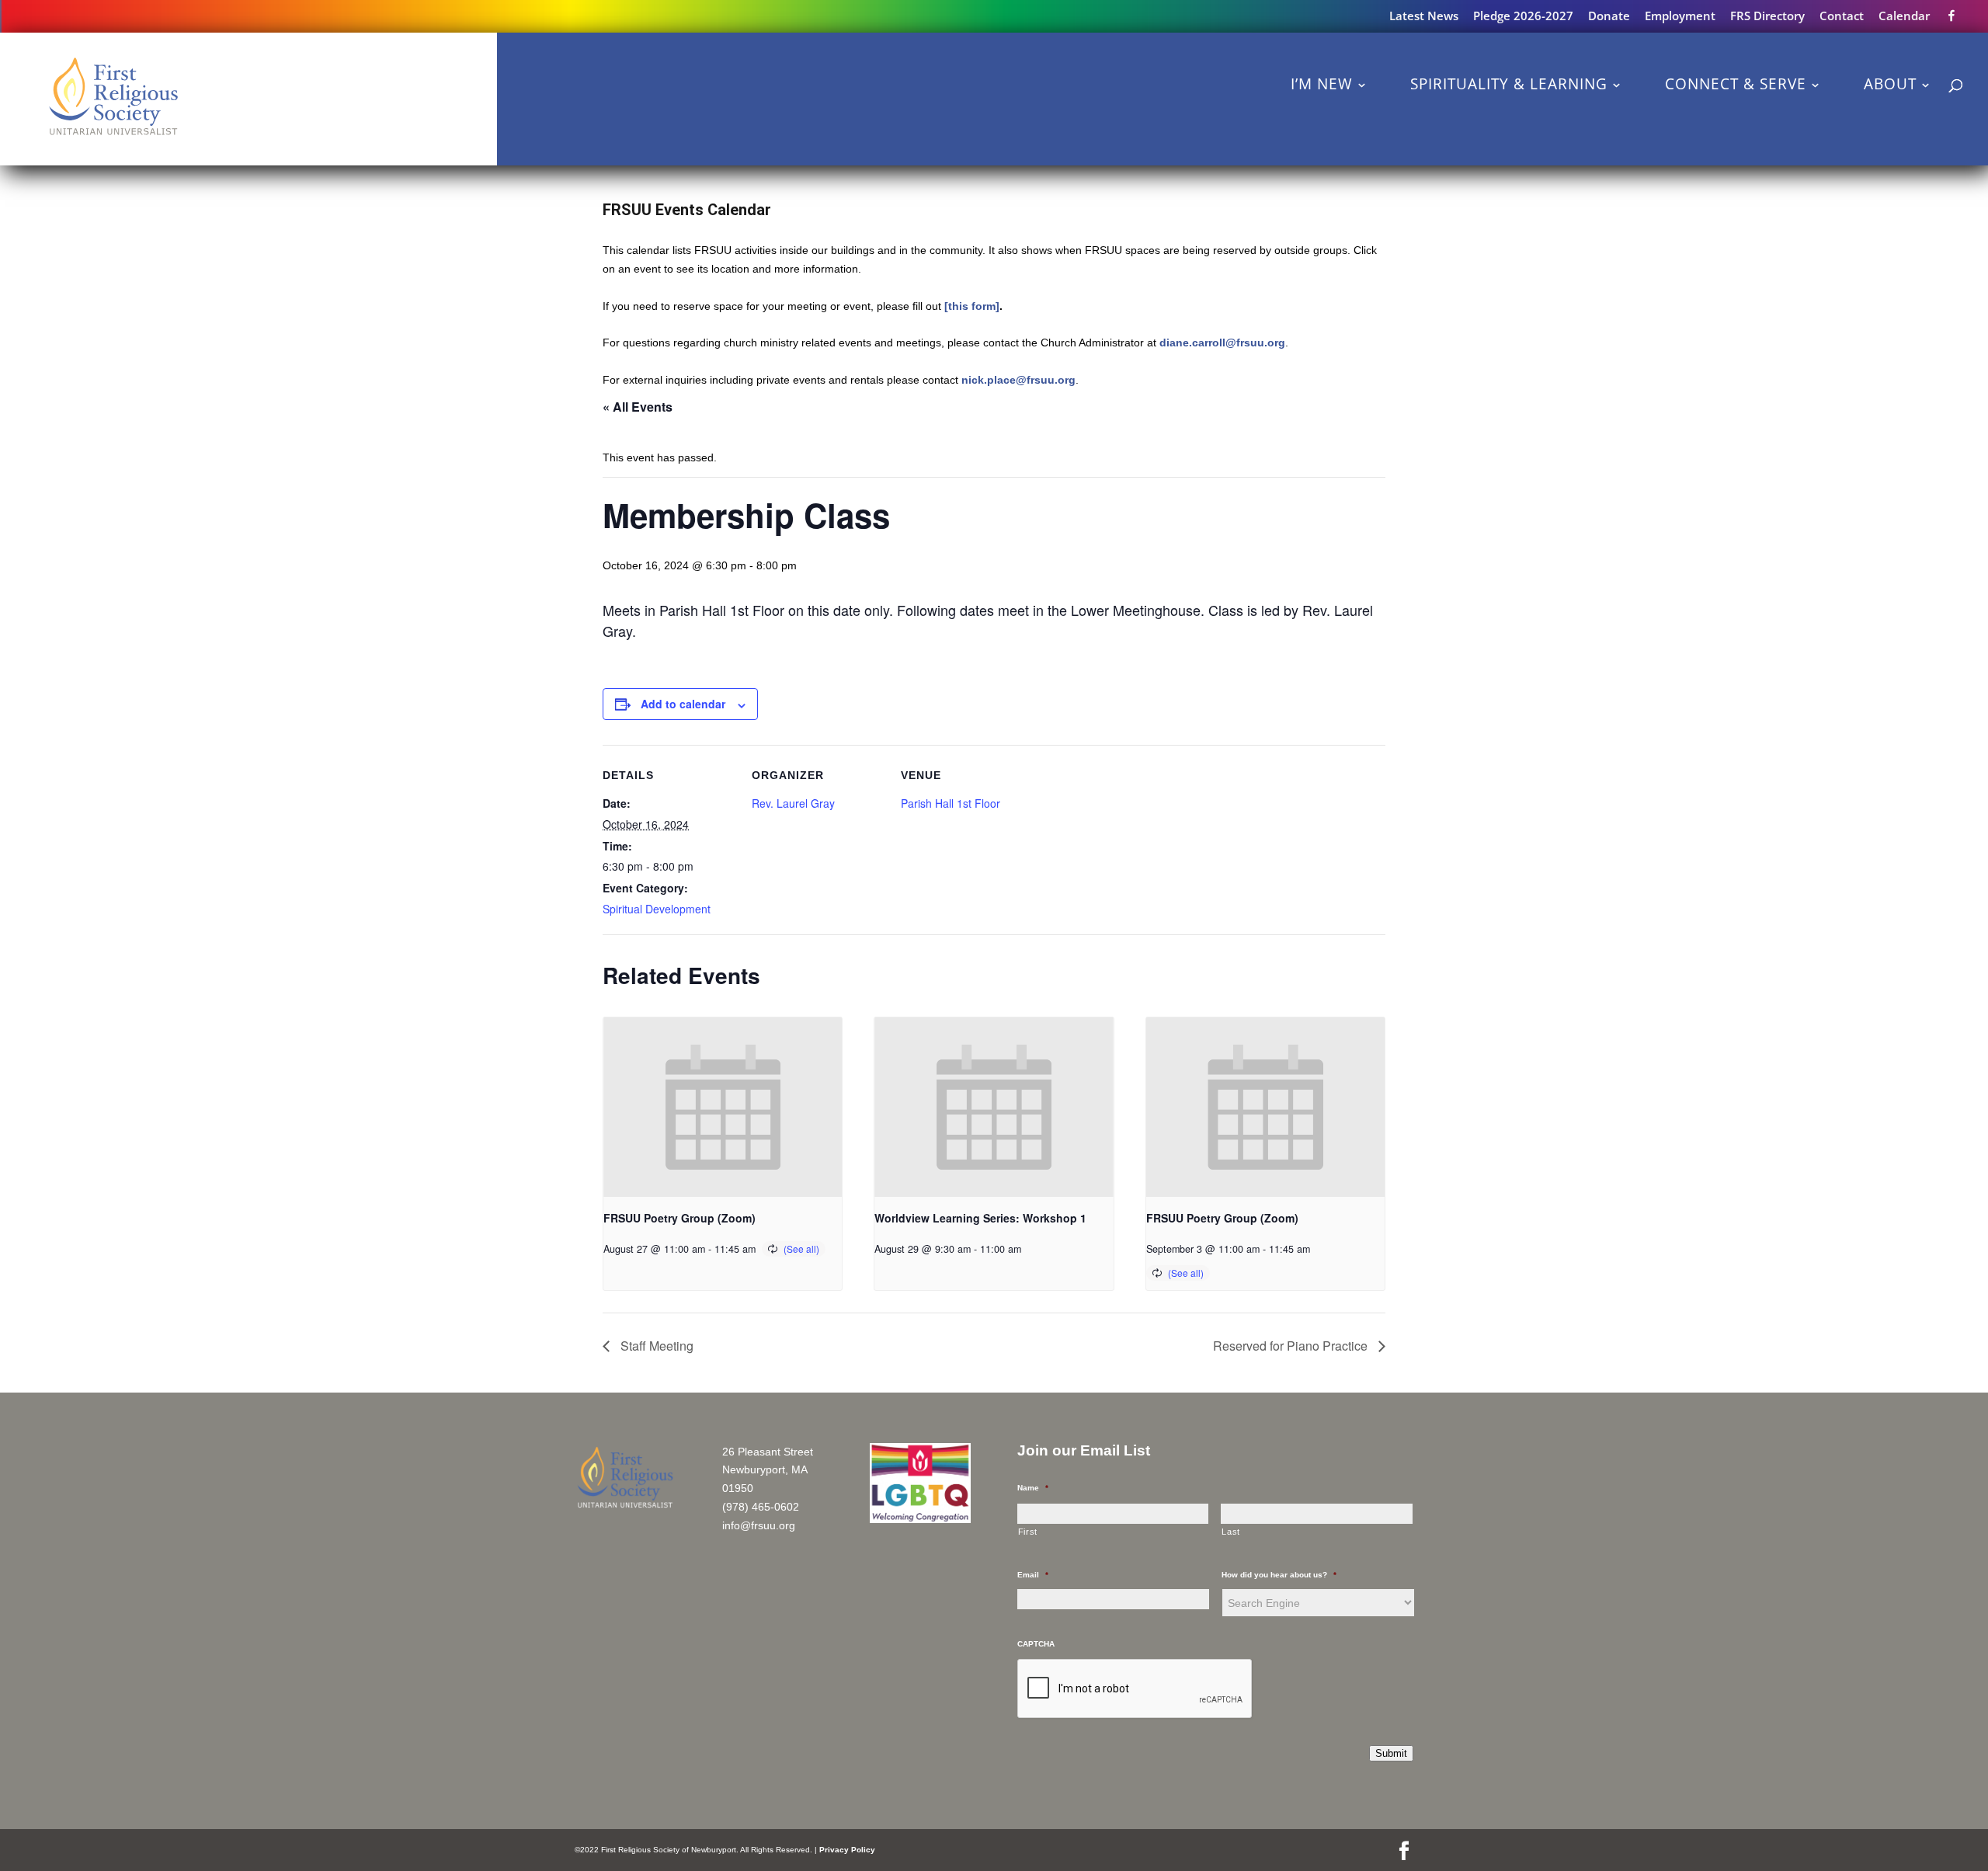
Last (1231, 1532)
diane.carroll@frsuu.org (1222, 343)
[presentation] (723, 1107)
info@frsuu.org (759, 1525)
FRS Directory (1767, 17)
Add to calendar (683, 704)
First (1028, 1532)
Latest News (1424, 17)
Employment (1680, 17)
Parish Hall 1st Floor (951, 803)
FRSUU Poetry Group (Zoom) (679, 1218)
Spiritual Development (657, 909)
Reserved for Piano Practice (1292, 1346)
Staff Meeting (655, 1346)
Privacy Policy (847, 1850)
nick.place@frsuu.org (1018, 380)
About (1890, 84)
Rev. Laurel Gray (793, 803)
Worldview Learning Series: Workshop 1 (980, 1218)
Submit (1391, 1753)
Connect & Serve (1736, 84)
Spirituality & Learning (1509, 84)
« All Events (638, 407)
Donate (1609, 17)
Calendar (1904, 17)
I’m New (1322, 84)
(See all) (801, 1248)
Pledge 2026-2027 (1523, 17)
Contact (1842, 17)
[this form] (972, 306)
